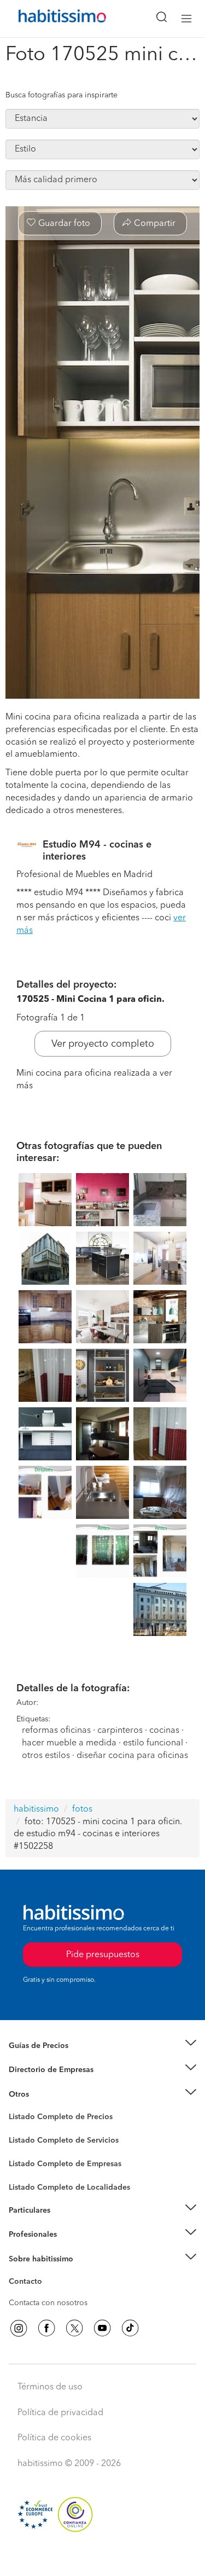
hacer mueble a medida (69, 1743)
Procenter (25, 2140)
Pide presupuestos (103, 2557)
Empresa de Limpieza (46, 2095)
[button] (102, 2046)
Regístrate (26, 2235)
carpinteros (120, 1731)
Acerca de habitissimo (48, 2272)
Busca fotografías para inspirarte (61, 95)
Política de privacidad (60, 2413)
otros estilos (46, 1756)
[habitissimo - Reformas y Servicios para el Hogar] (50, 19)
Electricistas (29, 2160)
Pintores (23, 2149)
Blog (17, 2108)
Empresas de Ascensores (52, 2084)
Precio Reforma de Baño (51, 2059)
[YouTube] (102, 2328)
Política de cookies (54, 2438)
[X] (74, 2328)
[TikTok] (130, 2328)
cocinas (164, 1731)
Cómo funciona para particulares (66, 2224)
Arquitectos (29, 2182)
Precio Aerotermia (40, 2070)
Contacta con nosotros (48, 2303)
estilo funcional (153, 1743)
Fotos (18, 2130)
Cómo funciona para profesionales (69, 2248)
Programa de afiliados (47, 2294)
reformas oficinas (56, 1731)
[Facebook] (46, 2328)
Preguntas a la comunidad (54, 2119)
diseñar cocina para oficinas (132, 1756)
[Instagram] (19, 2328)
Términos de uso (50, 2387)
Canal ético (28, 2283)
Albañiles (25, 2171)
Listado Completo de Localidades (69, 2188)
